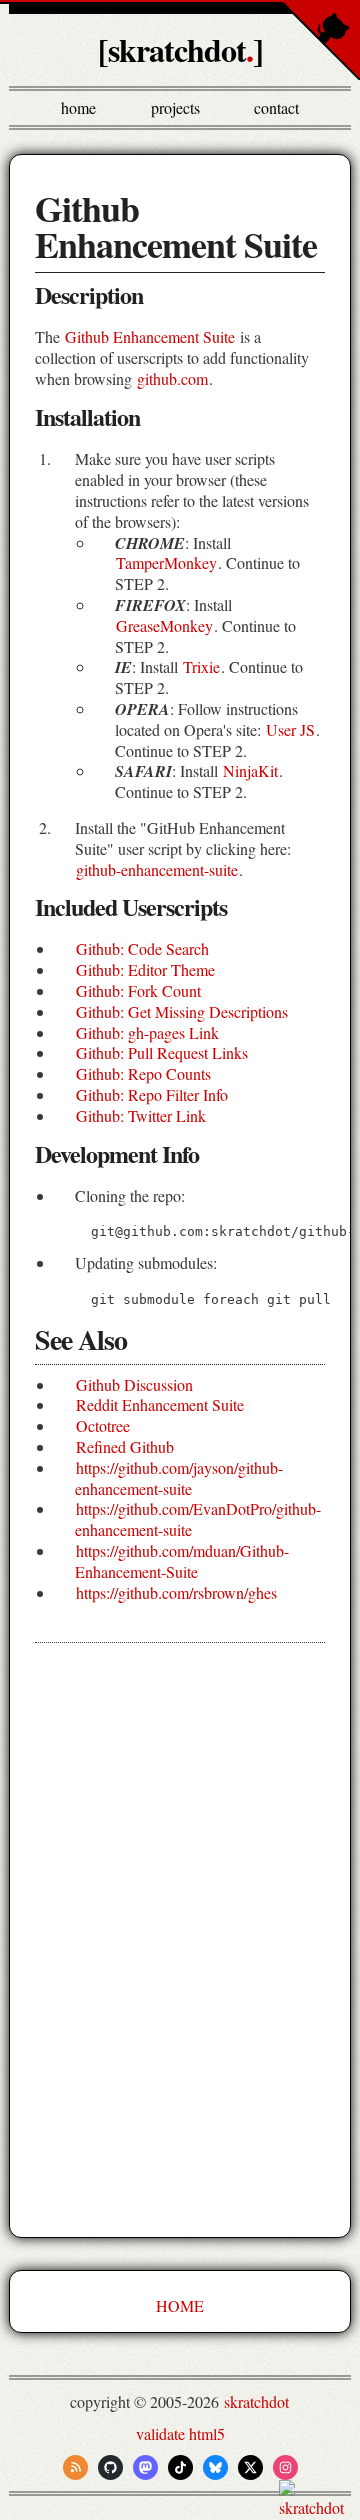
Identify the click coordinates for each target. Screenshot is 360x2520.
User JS (290, 729)
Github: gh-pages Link (147, 1032)
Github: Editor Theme (145, 969)
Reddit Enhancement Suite (160, 1404)
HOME (180, 2305)
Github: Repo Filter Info (152, 1094)
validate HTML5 (180, 2433)
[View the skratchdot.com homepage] (317, 2507)
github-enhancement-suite (157, 869)
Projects (175, 107)
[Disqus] (180, 1941)
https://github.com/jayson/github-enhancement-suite (179, 1478)
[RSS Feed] (75, 2467)
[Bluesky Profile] (215, 2467)
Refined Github (125, 1446)
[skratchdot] (180, 49)
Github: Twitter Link (141, 1115)
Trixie (201, 666)
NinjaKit (250, 770)
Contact (276, 107)
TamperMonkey (166, 562)
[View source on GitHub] (1, 2507)
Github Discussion (134, 1384)
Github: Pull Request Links (162, 1052)
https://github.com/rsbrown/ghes (176, 1592)
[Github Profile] (110, 2467)
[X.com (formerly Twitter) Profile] (250, 2467)
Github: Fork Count (138, 990)
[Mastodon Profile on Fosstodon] (145, 2467)
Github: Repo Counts (143, 1073)
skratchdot (256, 2401)
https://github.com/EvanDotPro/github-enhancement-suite (198, 1519)
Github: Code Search (142, 948)
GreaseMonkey (164, 625)
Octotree (103, 1425)
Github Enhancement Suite (150, 336)
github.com (172, 378)
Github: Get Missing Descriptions (182, 1011)
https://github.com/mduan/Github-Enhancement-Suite (182, 1561)
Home (78, 107)
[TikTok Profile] (180, 2467)
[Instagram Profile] (285, 2467)
